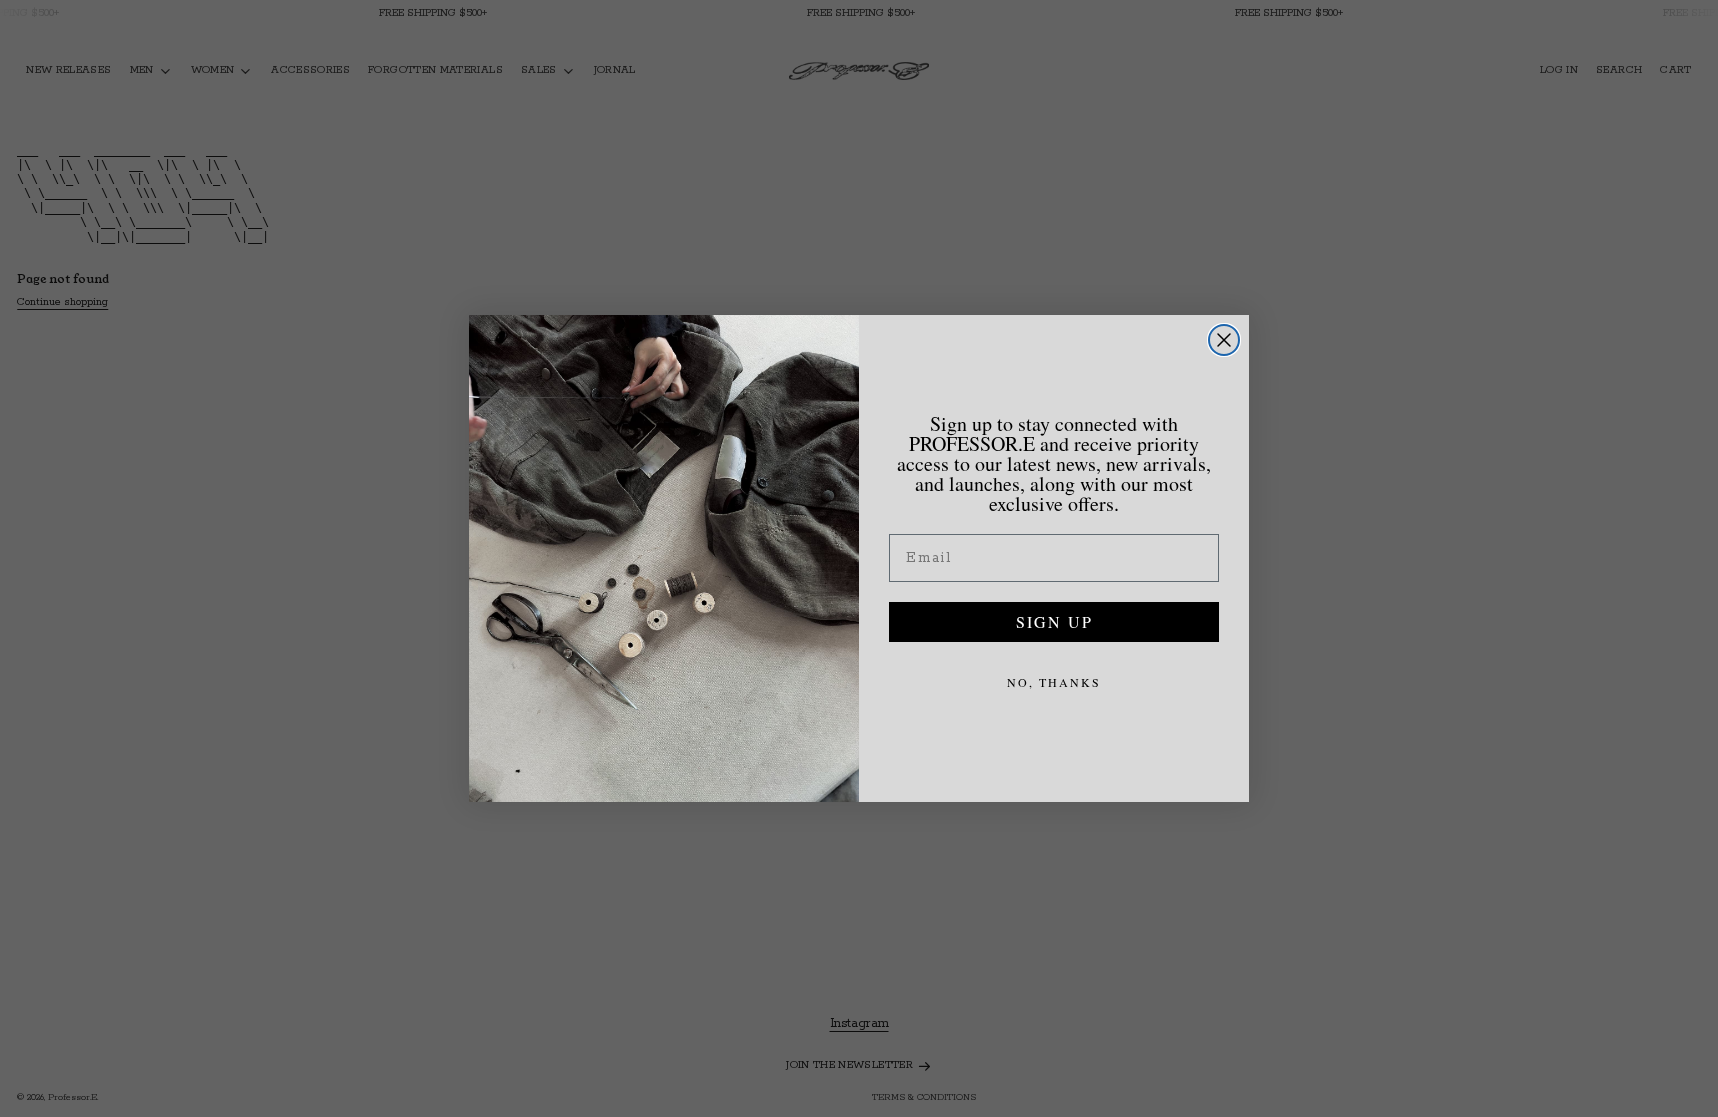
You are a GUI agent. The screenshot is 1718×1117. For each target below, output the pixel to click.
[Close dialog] (1224, 340)
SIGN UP (1054, 621)
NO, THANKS (1054, 682)
